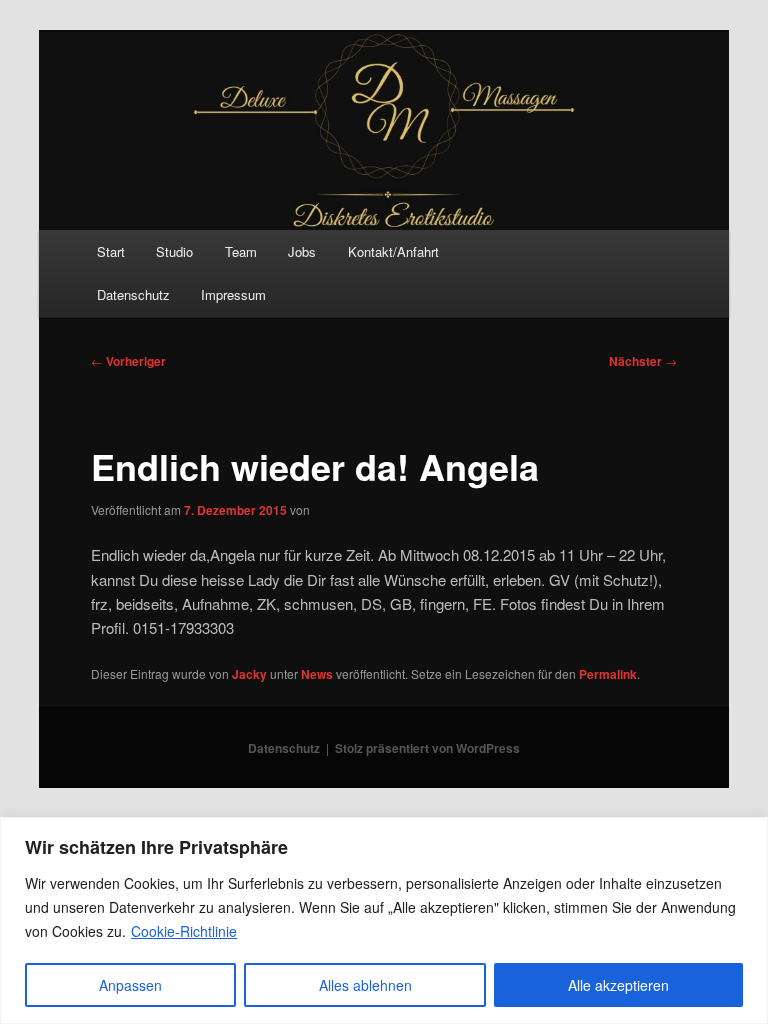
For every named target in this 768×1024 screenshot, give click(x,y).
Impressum (233, 294)
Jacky (249, 674)
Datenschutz (133, 294)
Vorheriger (128, 361)
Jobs (302, 251)
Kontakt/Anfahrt (393, 251)
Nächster (643, 361)
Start (111, 251)
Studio (174, 251)
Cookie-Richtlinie (184, 931)
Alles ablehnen (365, 985)
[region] (384, 920)
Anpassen (130, 985)
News (317, 674)
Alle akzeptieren (618, 985)
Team (241, 251)
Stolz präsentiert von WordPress (427, 748)
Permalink (608, 674)
